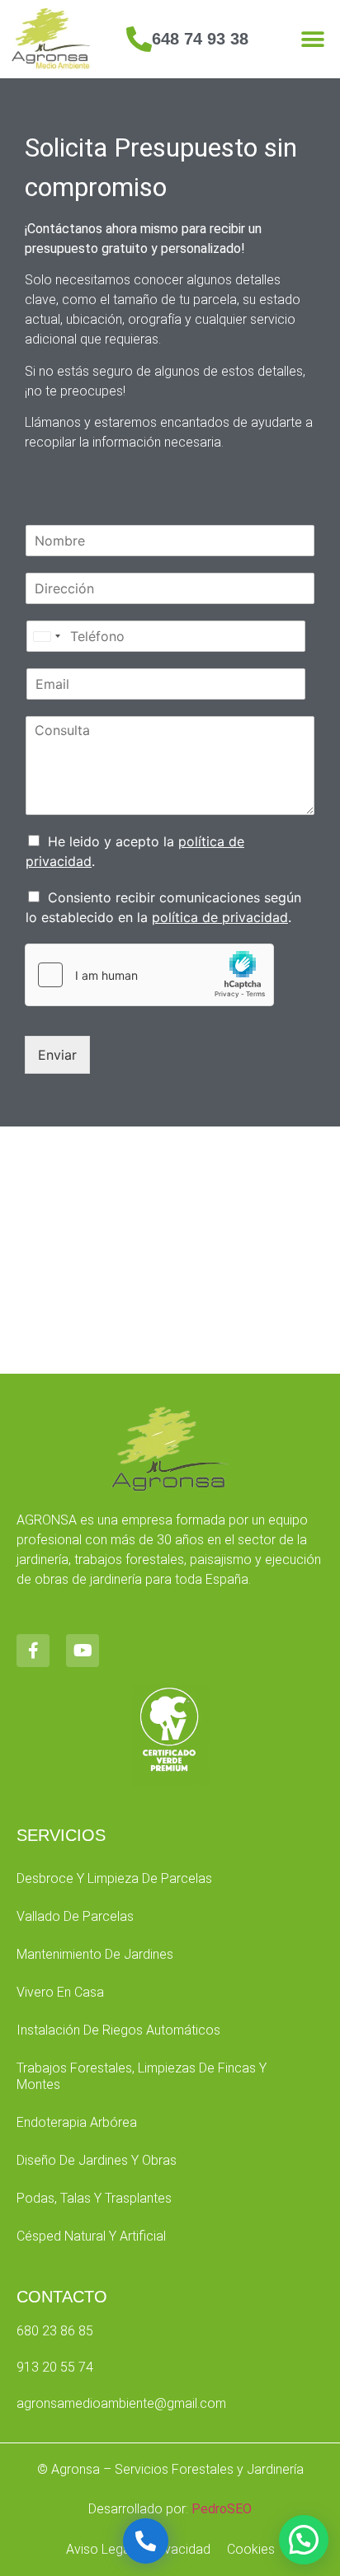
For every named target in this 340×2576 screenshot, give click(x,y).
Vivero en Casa (60, 1992)
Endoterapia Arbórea (77, 2122)
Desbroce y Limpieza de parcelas (114, 1878)
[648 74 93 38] (139, 39)
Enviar (57, 1055)
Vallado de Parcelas (75, 1916)
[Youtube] (83, 1651)
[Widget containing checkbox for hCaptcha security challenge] (149, 975)
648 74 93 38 (200, 39)
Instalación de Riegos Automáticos (118, 2030)
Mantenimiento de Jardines (95, 1954)
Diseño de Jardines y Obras (97, 2160)
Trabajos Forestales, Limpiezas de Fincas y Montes (142, 2076)
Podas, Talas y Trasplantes (94, 2198)
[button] (313, 39)
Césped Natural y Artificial (91, 2236)
